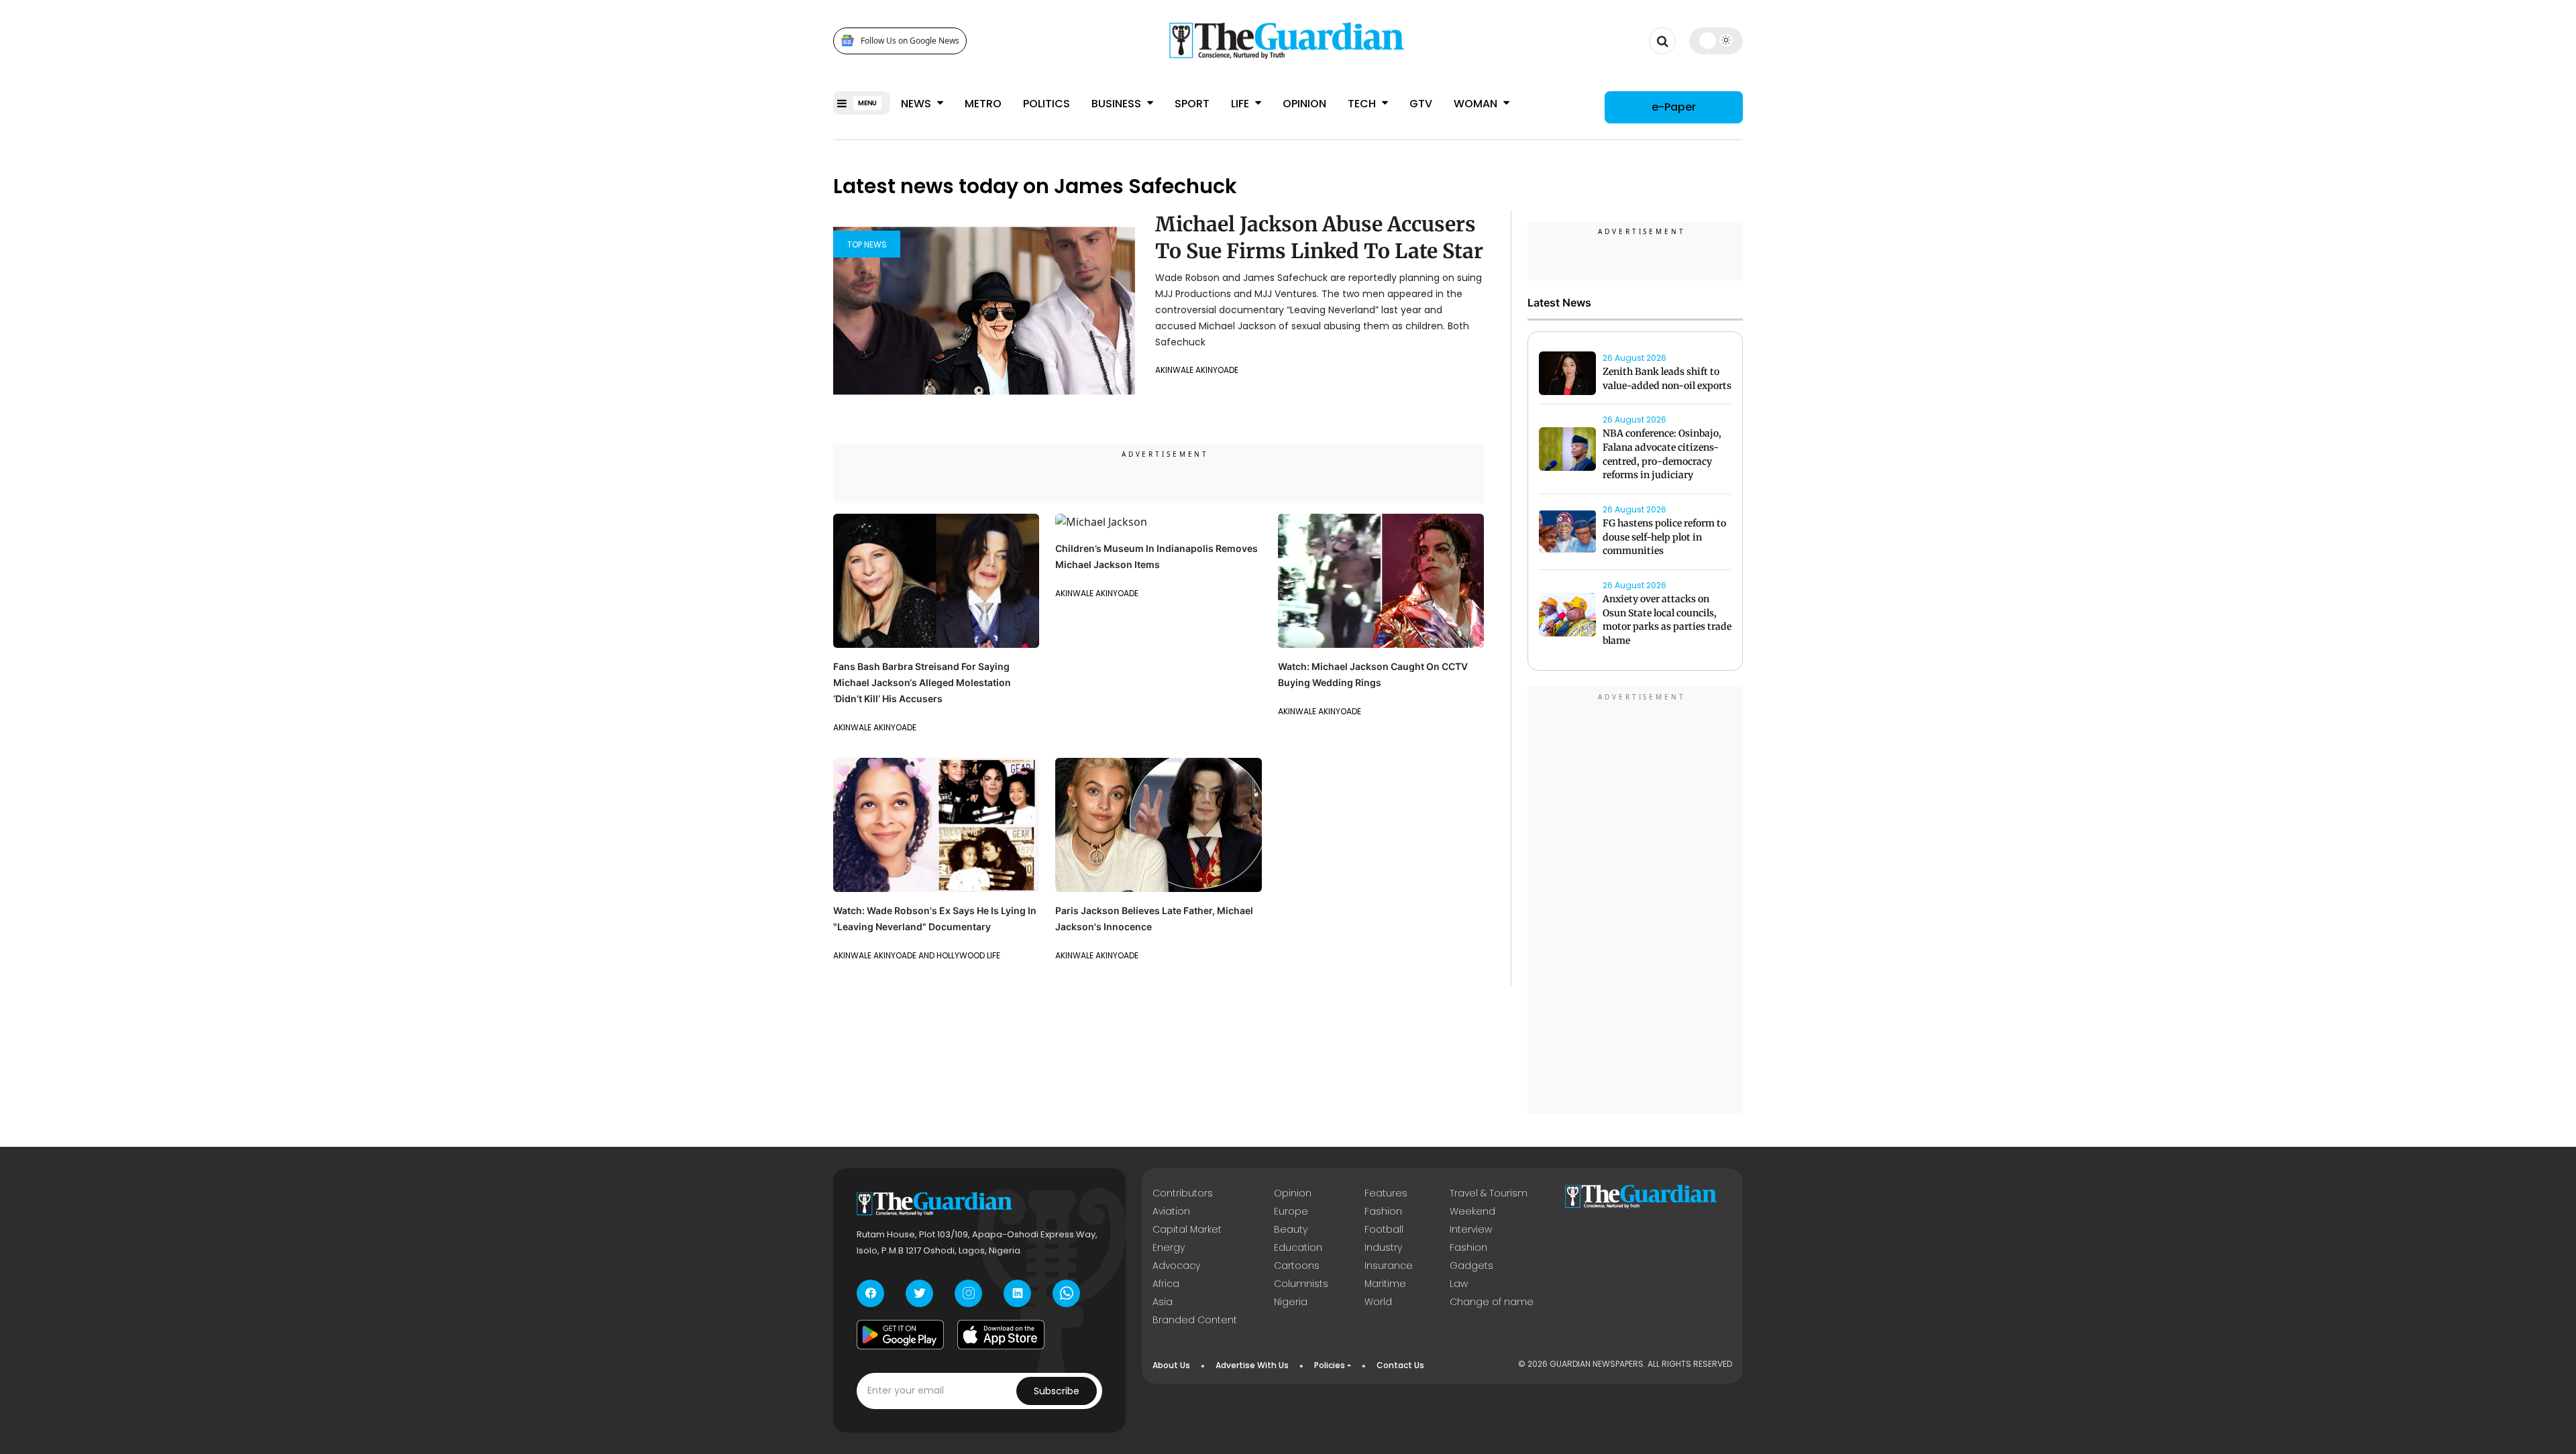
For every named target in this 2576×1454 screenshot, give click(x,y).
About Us (1171, 1365)
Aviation (1171, 1211)
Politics (1046, 104)
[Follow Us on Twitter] (919, 1293)
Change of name (1492, 1302)
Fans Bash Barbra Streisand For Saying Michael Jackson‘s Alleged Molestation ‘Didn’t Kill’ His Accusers (922, 682)
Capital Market (1187, 1229)
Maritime (1385, 1284)
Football (1384, 1229)
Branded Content (1195, 1320)
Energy (1169, 1247)
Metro (983, 104)
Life (1241, 104)
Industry (1383, 1247)
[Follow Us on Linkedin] (1017, 1293)
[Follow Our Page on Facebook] (870, 1293)
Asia (1163, 1302)
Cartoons (1297, 1266)
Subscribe (1057, 1391)
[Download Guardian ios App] (1001, 1335)
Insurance (1389, 1266)
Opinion (1304, 104)
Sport (1192, 104)
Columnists (1301, 1284)
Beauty (1291, 1229)
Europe (1291, 1211)
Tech (1363, 104)
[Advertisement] (1635, 903)
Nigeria (1291, 1302)
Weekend (1472, 1211)
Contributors (1183, 1193)
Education (1298, 1247)
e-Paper (1674, 107)
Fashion (1383, 1211)
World (1378, 1302)
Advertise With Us (1252, 1365)
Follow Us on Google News (910, 41)
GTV (1421, 104)
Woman (1477, 104)
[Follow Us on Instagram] (968, 1293)
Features (1386, 1193)
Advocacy (1176, 1266)
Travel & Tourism (1489, 1193)
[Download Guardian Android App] (900, 1335)
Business (1118, 104)
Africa (1166, 1284)
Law (1459, 1284)
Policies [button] (1330, 1365)
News (917, 104)
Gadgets (1471, 1266)
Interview (1471, 1229)
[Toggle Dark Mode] (1716, 40)
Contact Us (1400, 1365)
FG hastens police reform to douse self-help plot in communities (1664, 537)
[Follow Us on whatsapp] (1066, 1293)
